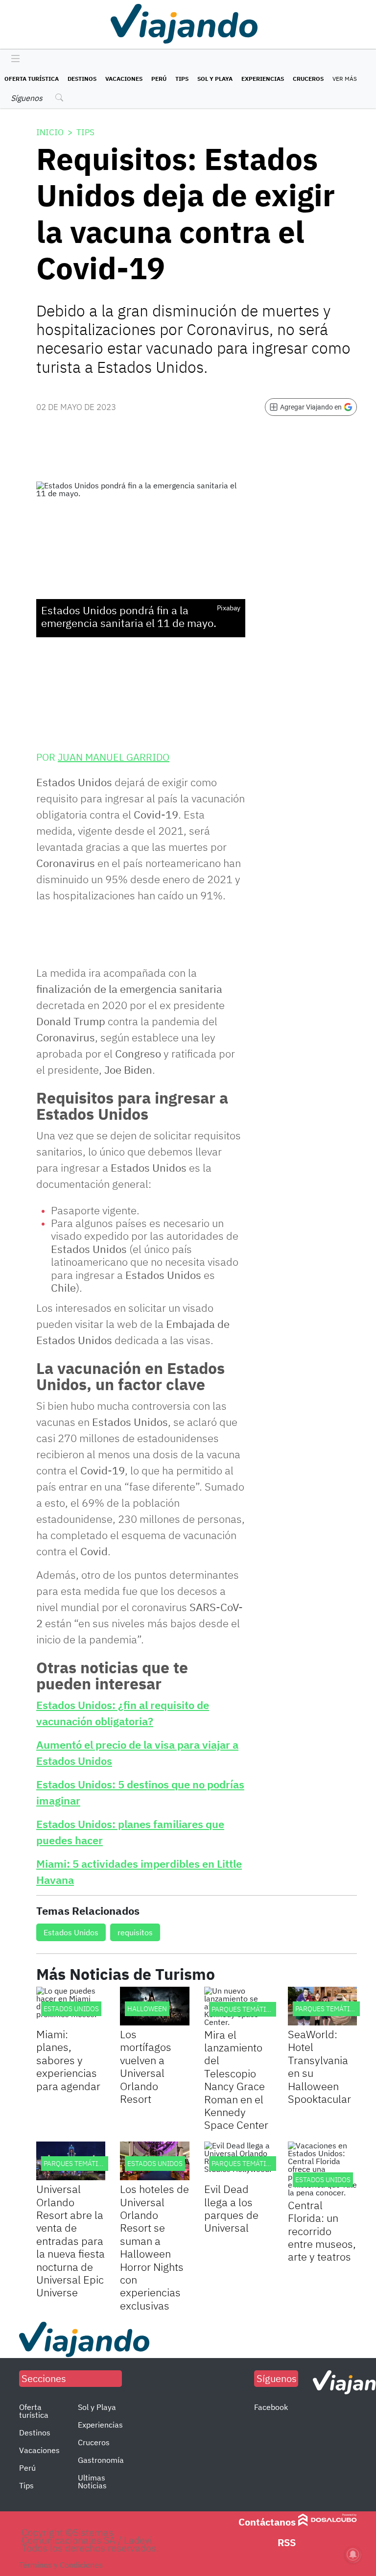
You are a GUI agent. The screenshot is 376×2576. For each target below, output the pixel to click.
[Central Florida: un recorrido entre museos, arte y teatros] (322, 2169)
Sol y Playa (215, 79)
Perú (159, 79)
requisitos (135, 1932)
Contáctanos (267, 2522)
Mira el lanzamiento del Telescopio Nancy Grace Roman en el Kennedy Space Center (236, 2080)
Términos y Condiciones (61, 2565)
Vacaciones (124, 79)
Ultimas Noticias (92, 2481)
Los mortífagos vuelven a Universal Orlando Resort (146, 2066)
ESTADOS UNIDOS (71, 2009)
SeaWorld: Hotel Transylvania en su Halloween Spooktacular (319, 2066)
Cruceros (308, 79)
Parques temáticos (329, 2009)
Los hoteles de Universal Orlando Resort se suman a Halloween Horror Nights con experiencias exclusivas (154, 2247)
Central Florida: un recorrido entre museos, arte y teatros (322, 2231)
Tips (182, 79)
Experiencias (263, 79)
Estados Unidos (71, 1932)
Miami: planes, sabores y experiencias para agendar (68, 2060)
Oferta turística (32, 79)
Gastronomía (101, 2460)
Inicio (50, 132)
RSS (287, 2542)
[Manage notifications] (353, 2554)
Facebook (271, 2407)
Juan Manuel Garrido (114, 757)
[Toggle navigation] (13, 59)
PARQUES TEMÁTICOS (245, 2009)
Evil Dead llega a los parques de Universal (231, 2208)
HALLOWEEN (147, 2009)
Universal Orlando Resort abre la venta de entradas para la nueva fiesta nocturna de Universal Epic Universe (70, 2240)
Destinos (82, 79)
